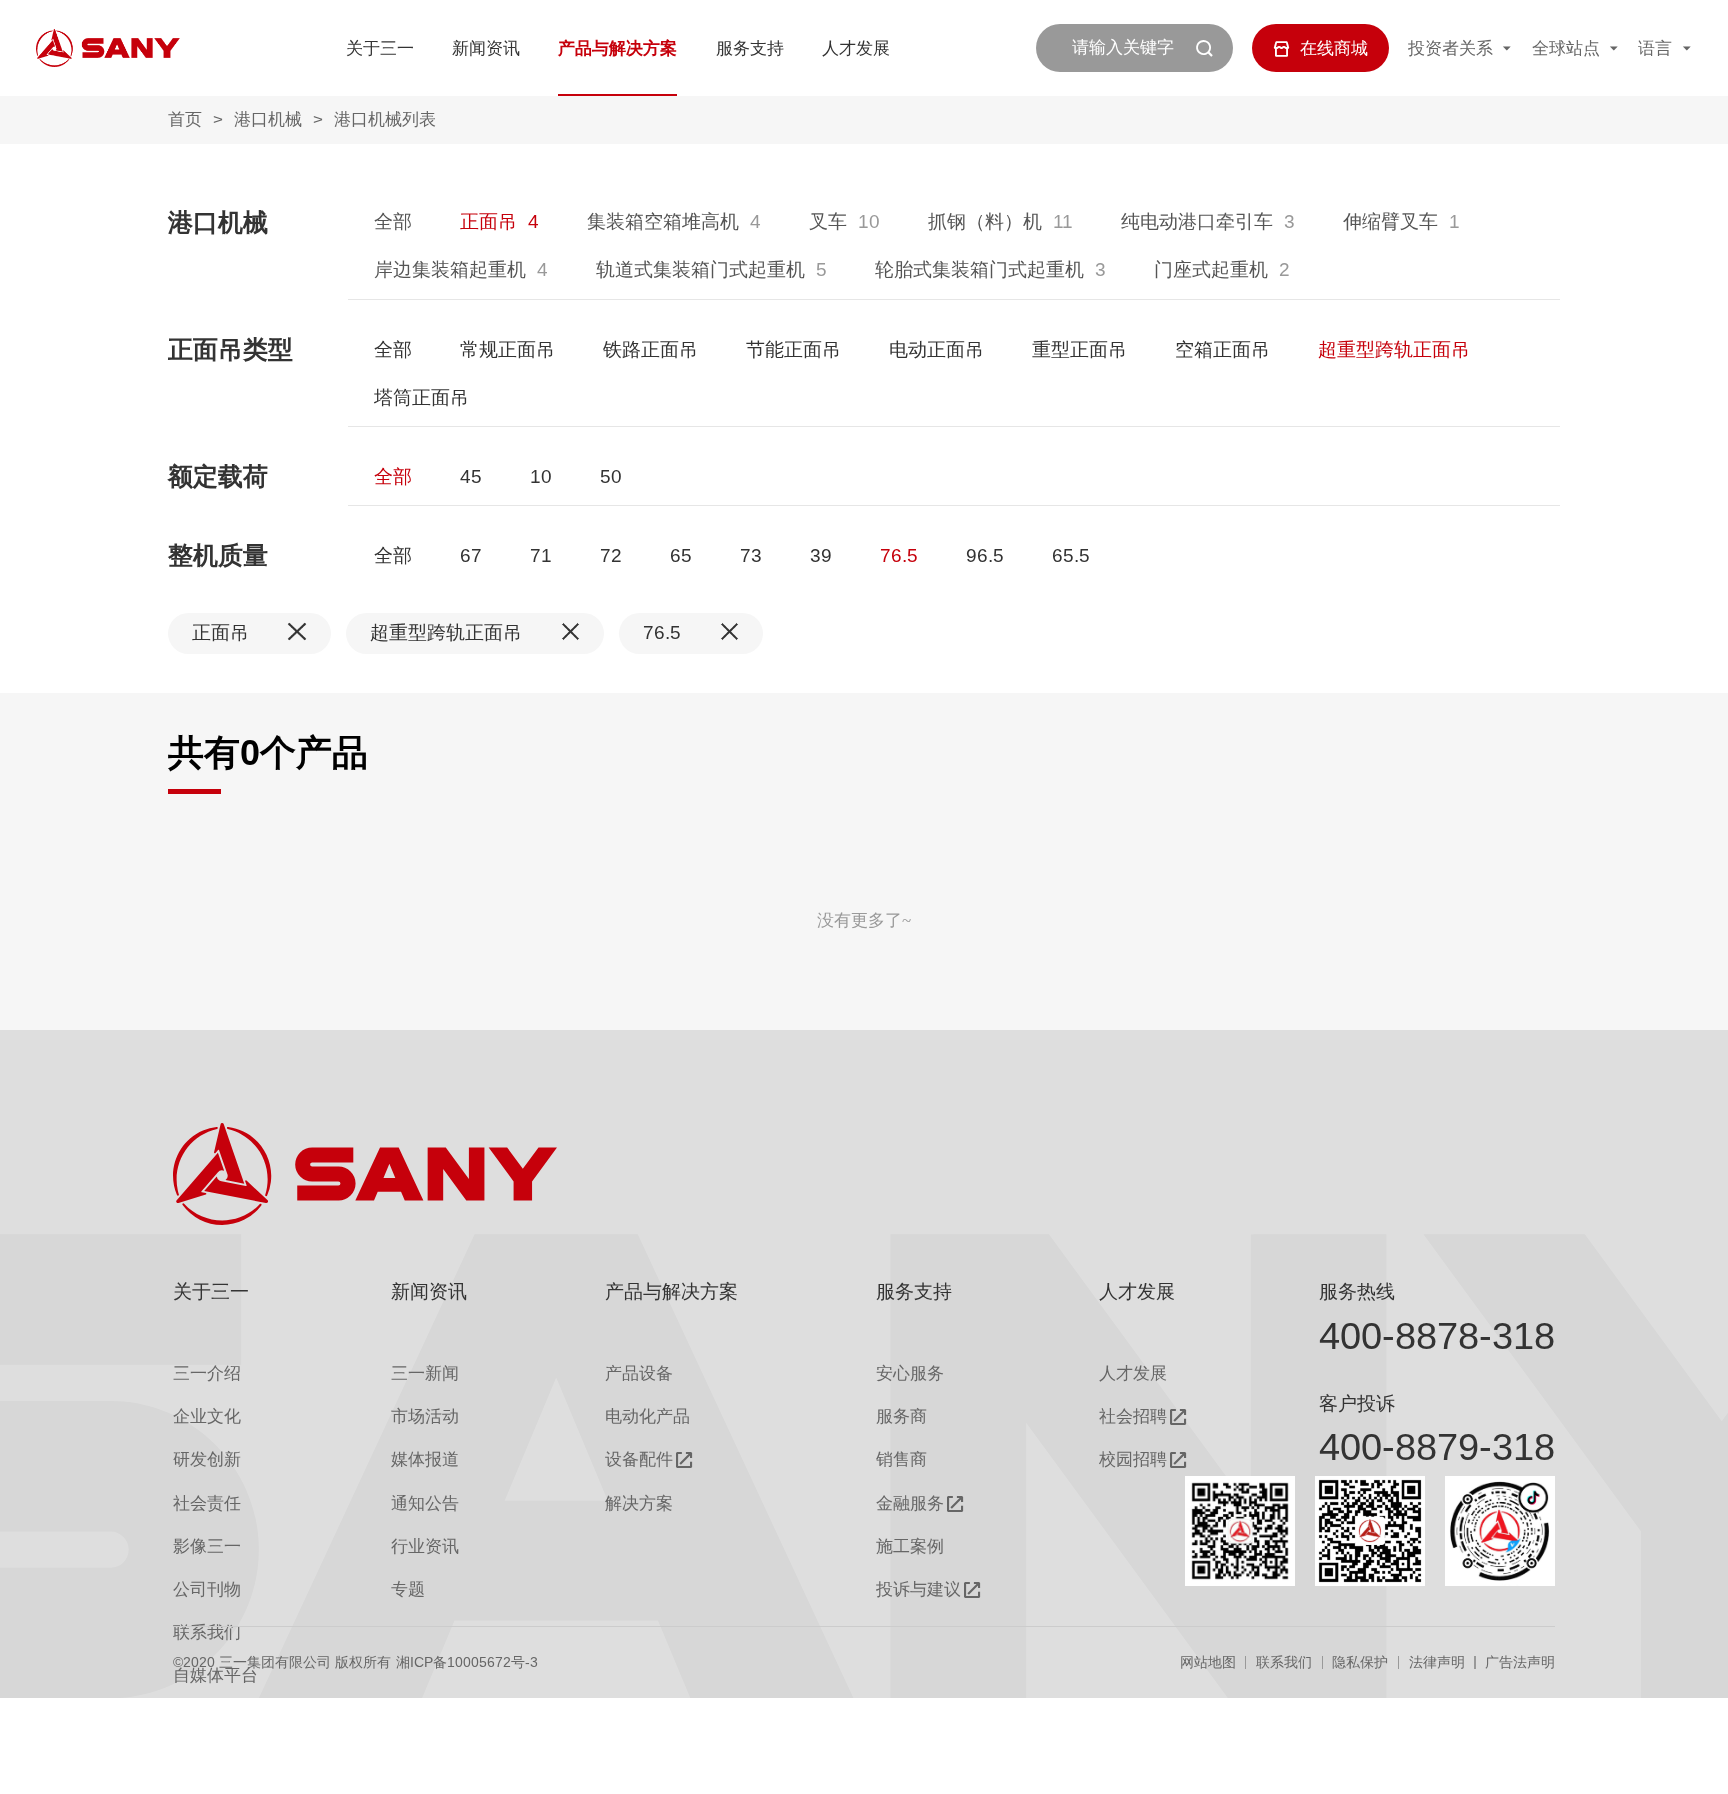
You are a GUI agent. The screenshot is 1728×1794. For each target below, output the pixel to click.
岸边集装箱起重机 (450, 269)
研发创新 (207, 1459)
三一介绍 (207, 1373)
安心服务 (910, 1373)
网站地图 (1208, 1662)
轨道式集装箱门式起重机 (700, 269)
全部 (393, 221)
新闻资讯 (486, 48)
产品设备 (639, 1373)
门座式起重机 (1211, 269)
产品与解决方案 (617, 48)
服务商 (901, 1416)
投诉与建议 (918, 1589)
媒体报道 (425, 1459)
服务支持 (750, 48)
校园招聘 (1133, 1459)
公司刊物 (207, 1589)
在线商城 (1334, 48)
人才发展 (856, 48)
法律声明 (1437, 1662)
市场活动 (425, 1416)
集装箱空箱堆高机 (663, 221)
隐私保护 (1360, 1662)
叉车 (828, 221)
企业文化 (207, 1416)
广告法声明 (1520, 1662)
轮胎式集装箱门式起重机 (979, 269)
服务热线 (1357, 1291)
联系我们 (1284, 1662)
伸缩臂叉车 (1390, 221)
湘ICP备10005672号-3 (467, 1662)
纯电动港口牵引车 (1197, 221)
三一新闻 (425, 1373)
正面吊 (488, 221)
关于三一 (380, 48)
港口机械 (268, 119)
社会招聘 (1133, 1416)
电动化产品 (647, 1416)
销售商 (901, 1459)
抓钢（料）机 (985, 221)
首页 (185, 119)
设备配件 (639, 1459)
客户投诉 (1357, 1403)
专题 (408, 1589)
